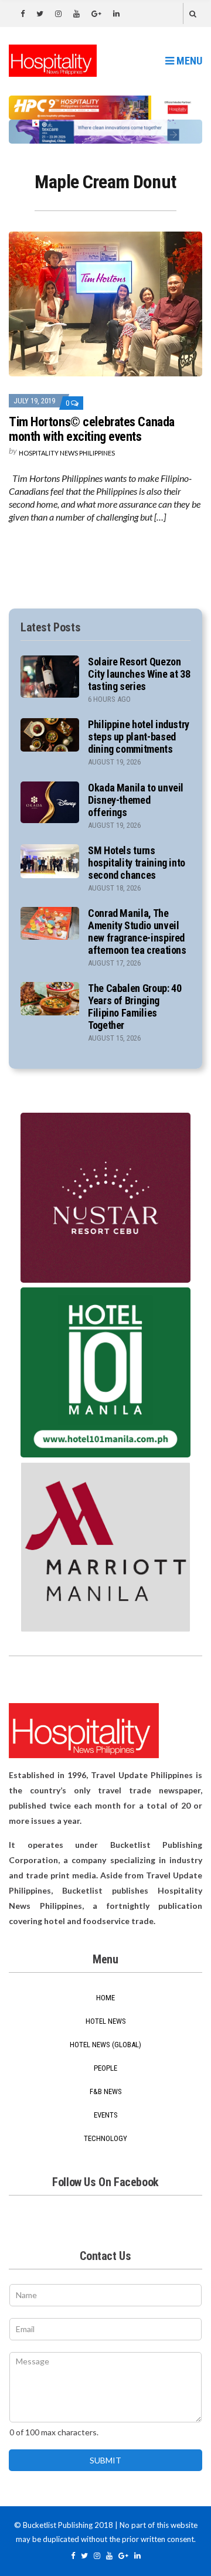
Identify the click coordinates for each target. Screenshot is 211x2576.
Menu (188, 61)
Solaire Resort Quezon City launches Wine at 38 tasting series (139, 674)
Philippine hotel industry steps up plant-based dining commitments (139, 737)
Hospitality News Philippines (67, 453)
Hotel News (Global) (105, 2045)
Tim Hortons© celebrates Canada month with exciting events (92, 429)
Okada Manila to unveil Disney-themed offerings (136, 800)
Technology (105, 2138)
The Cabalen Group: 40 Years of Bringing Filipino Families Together (135, 1007)
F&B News (106, 2091)
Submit (105, 2460)
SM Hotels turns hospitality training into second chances (137, 863)
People (105, 2068)
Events (106, 2115)
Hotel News (106, 2021)
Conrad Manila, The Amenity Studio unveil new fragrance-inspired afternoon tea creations (137, 932)
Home (105, 1998)
